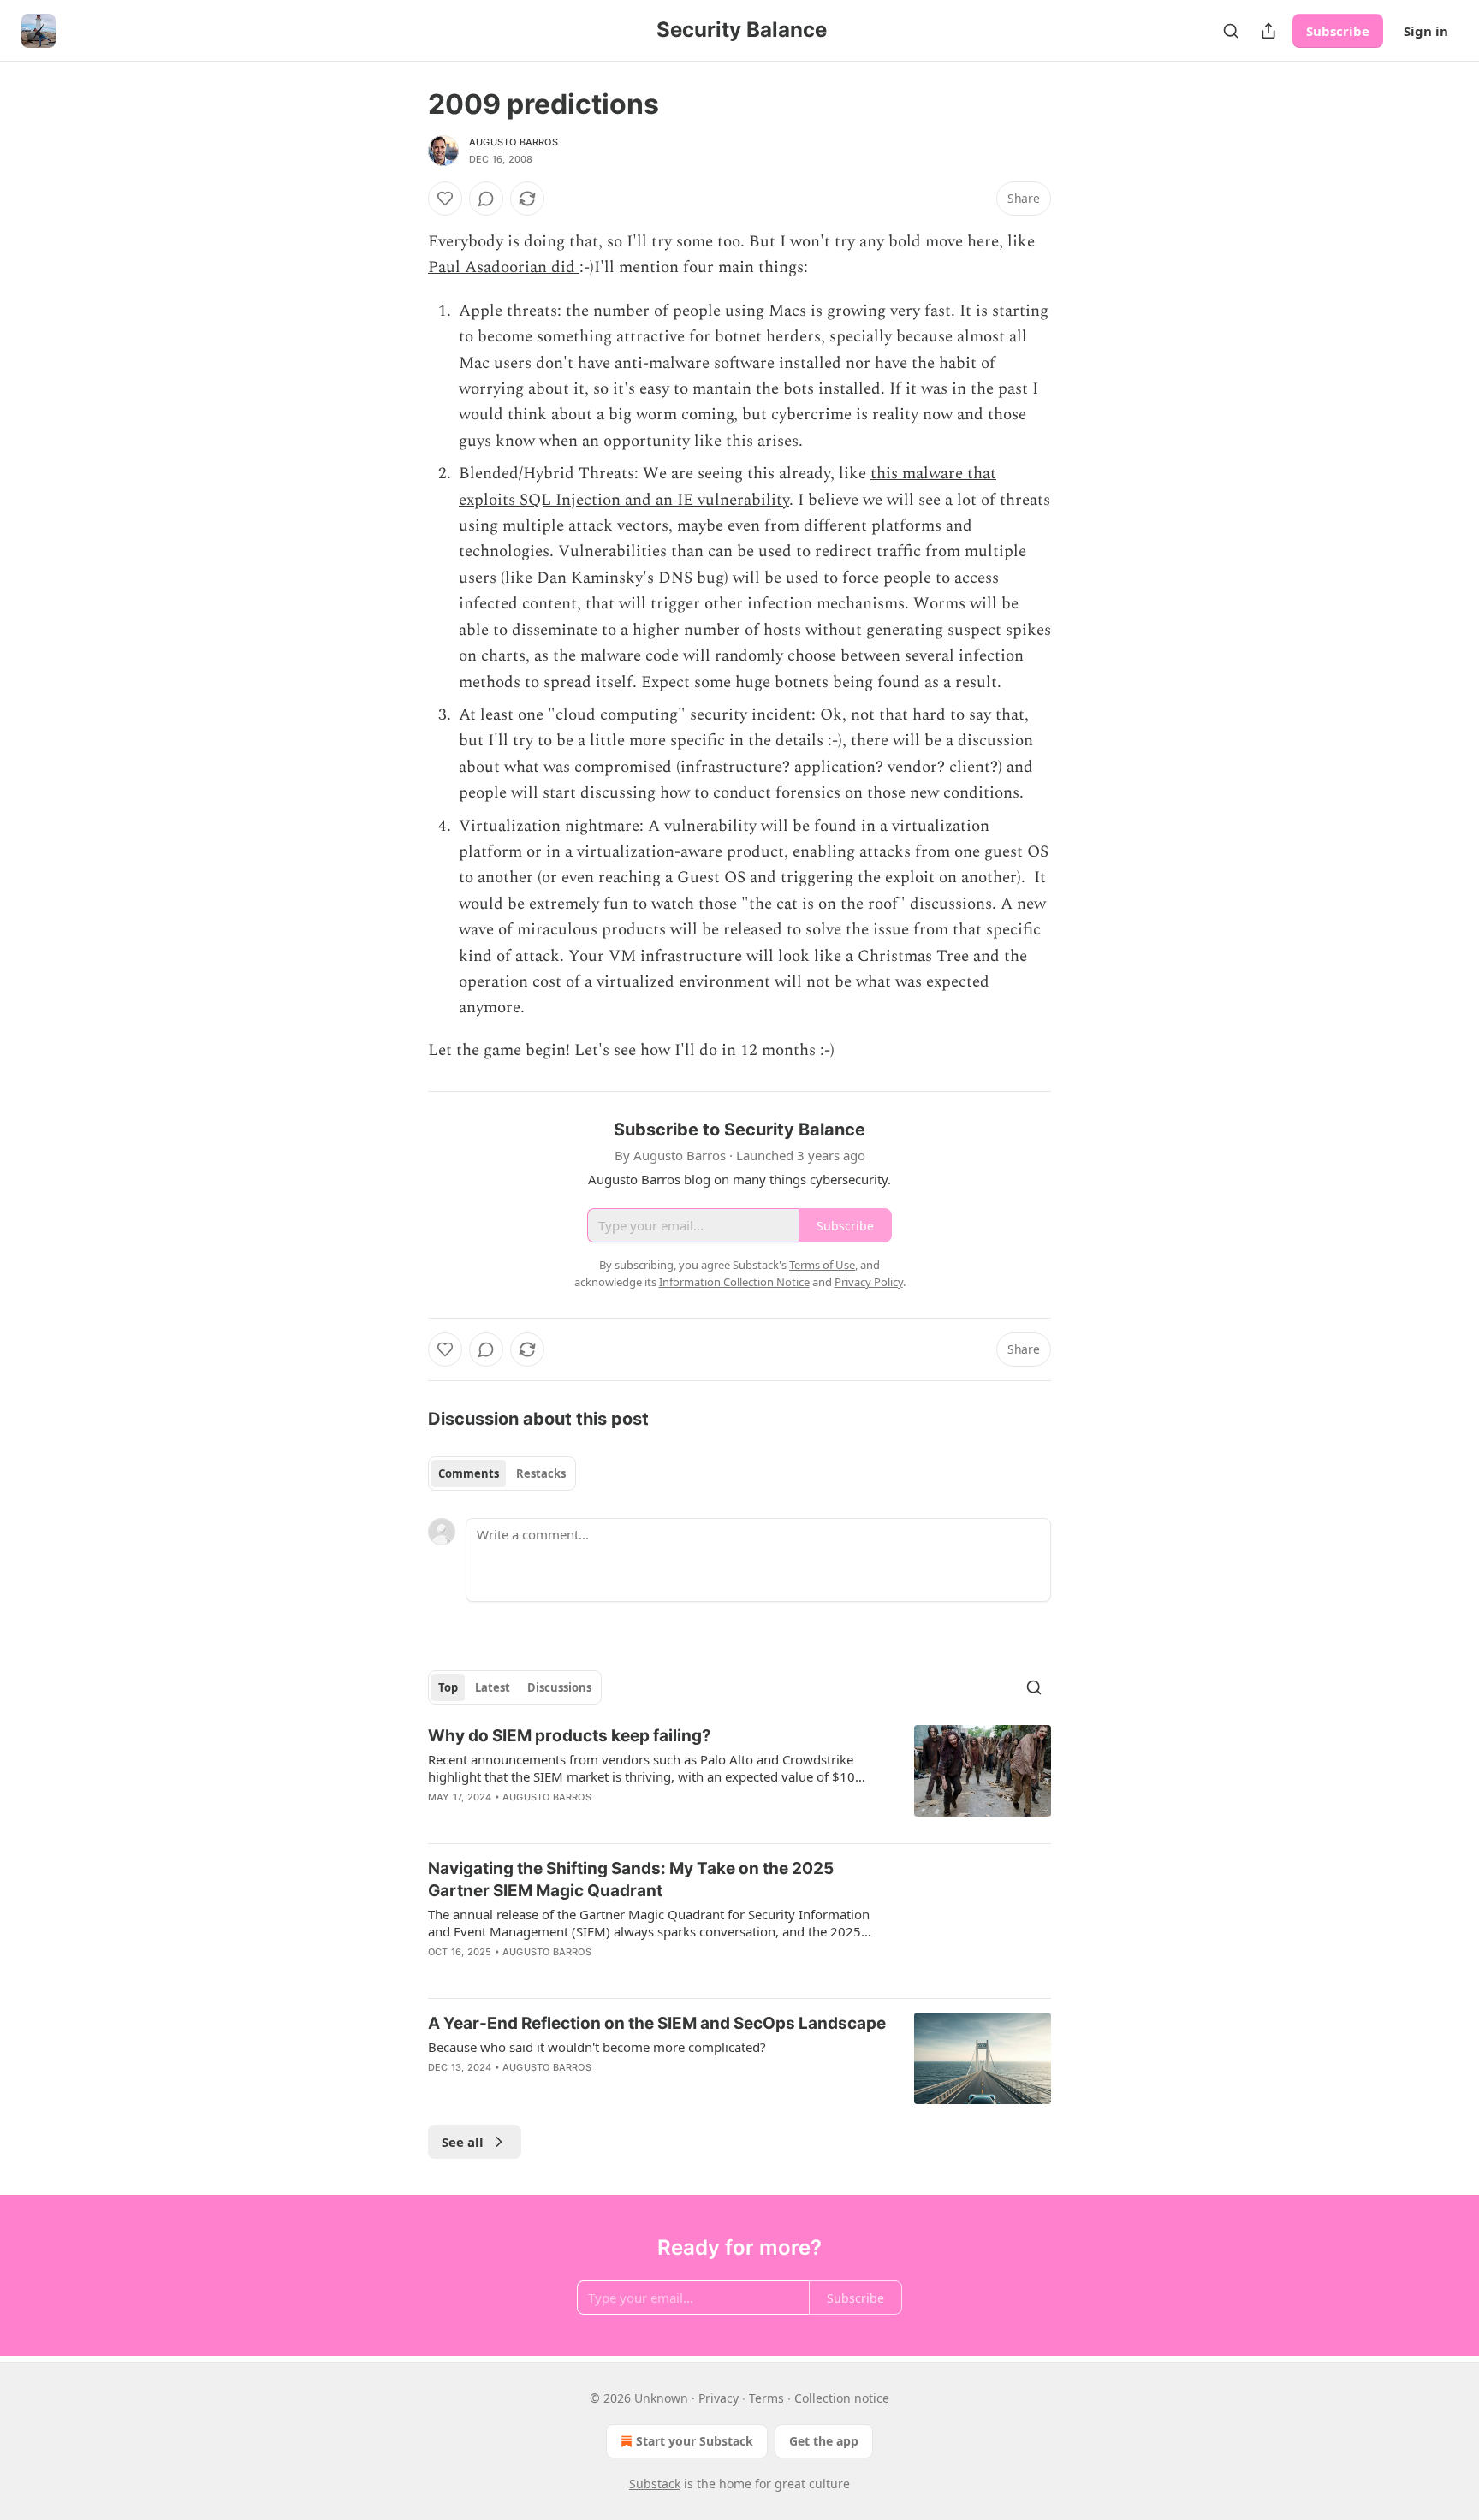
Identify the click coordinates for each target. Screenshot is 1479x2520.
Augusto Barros (514, 142)
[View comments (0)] (486, 199)
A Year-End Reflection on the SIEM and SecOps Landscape (657, 2023)
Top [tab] (448, 1687)
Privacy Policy (869, 1282)
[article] (739, 1777)
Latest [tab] (493, 1687)
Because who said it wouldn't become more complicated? (597, 2047)
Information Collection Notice (734, 1282)
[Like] (445, 199)
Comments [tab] (469, 1473)
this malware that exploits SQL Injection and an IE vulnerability (728, 486)
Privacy (719, 2398)
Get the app (824, 2441)
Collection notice (842, 2398)
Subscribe (1338, 31)
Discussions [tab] (559, 1687)
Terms (766, 2398)
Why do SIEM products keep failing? (570, 1736)
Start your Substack (695, 2441)
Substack (655, 2484)
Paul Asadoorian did (504, 267)
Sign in (1426, 31)
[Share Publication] (1268, 31)
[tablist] (502, 1473)
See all (463, 2142)
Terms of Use (822, 1265)
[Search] (1231, 31)
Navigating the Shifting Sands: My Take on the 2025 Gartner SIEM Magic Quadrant (631, 1880)
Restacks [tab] (541, 1473)
